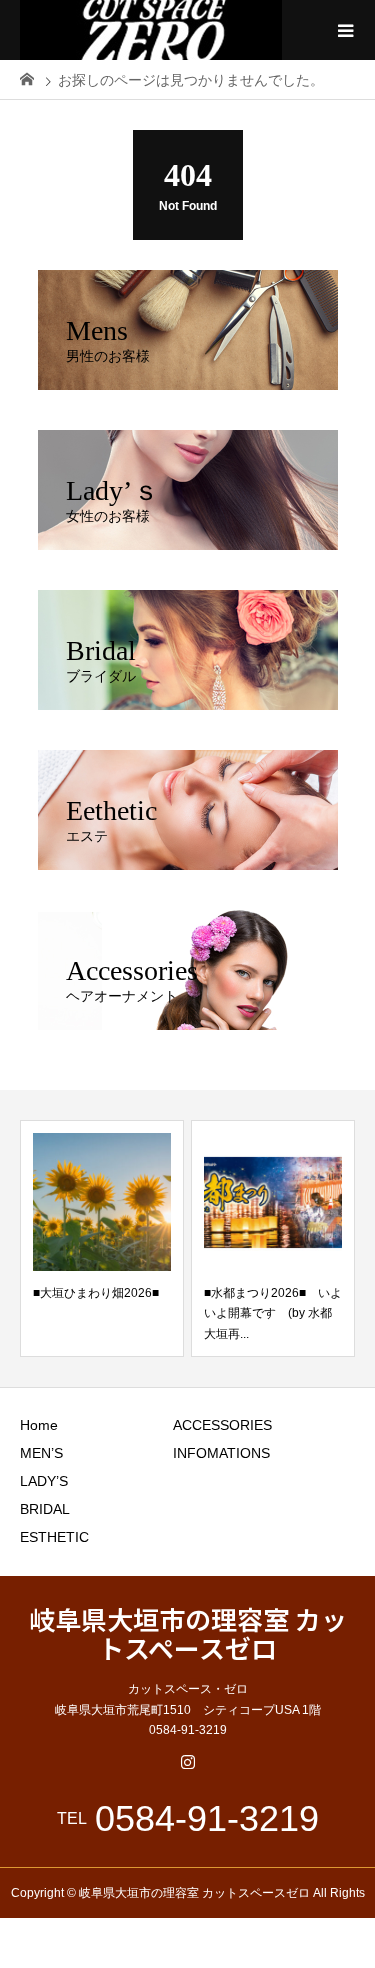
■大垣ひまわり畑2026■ (96, 1293)
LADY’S (44, 1481)
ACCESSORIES (222, 1425)
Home (39, 1425)
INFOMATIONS (221, 1453)
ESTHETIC (54, 1537)
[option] (102, 1238)
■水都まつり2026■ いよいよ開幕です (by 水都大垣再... (273, 1313)
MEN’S (41, 1453)
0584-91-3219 (207, 1819)
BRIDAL (45, 1509)
